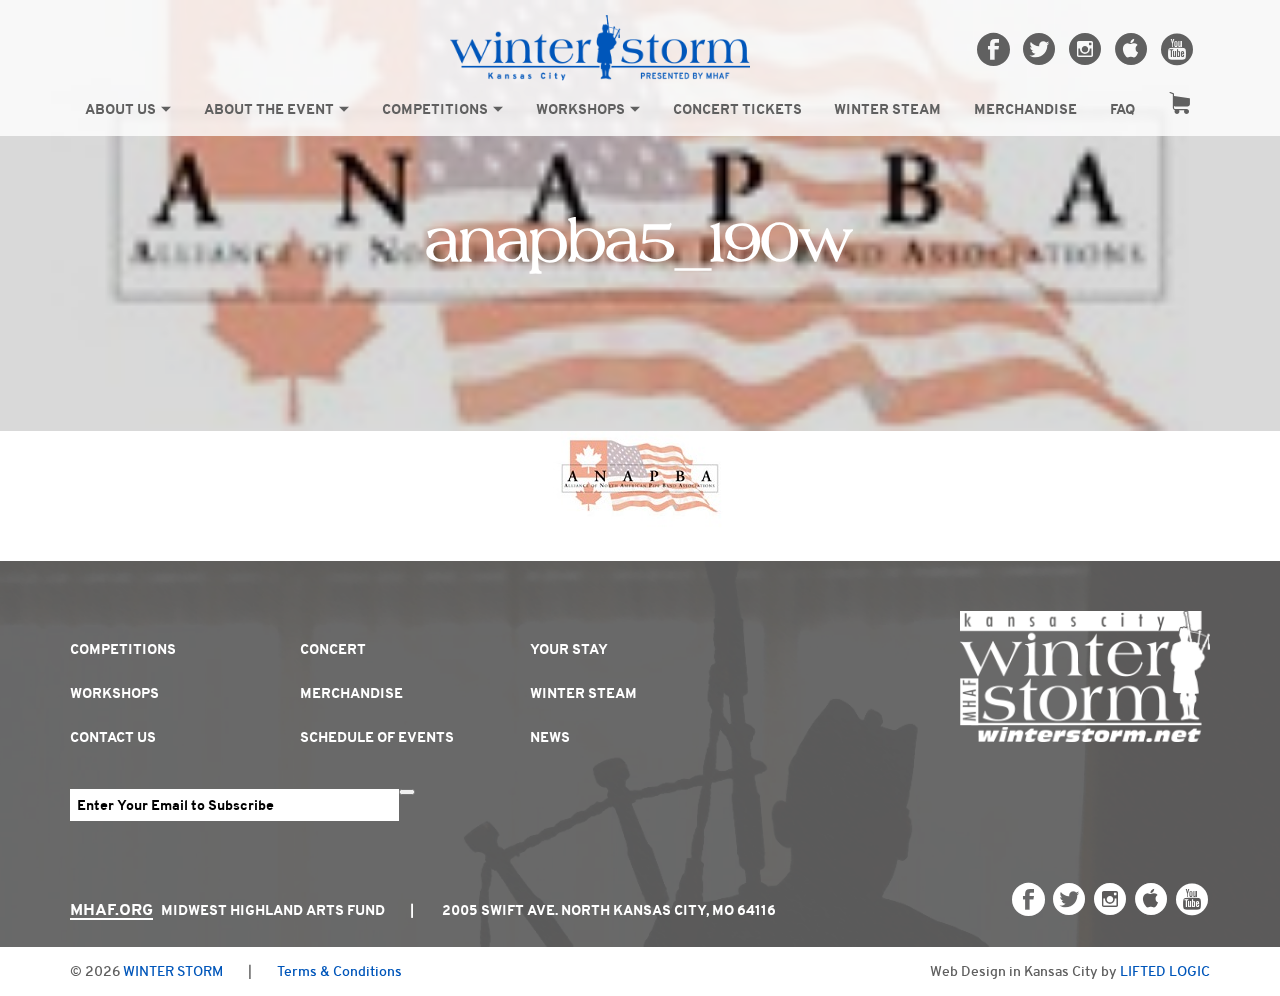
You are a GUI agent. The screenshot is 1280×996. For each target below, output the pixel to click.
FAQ (1122, 109)
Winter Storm (173, 971)
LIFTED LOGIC (1165, 971)
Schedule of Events (377, 737)
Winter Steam (887, 109)
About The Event (269, 109)
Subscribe (407, 792)
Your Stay (569, 649)
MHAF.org (111, 909)
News (550, 737)
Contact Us (113, 737)
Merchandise (1025, 109)
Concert (333, 649)
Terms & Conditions (339, 971)
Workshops (580, 109)
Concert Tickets (737, 109)
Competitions (435, 109)
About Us (120, 109)
